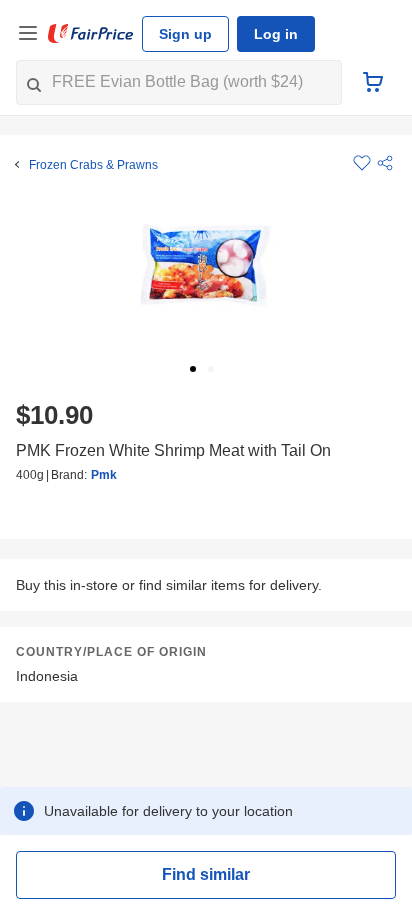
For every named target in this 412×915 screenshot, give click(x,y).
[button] (385, 163)
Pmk (104, 475)
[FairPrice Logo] (91, 34)
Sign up (185, 34)
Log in (276, 34)
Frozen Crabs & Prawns (93, 165)
